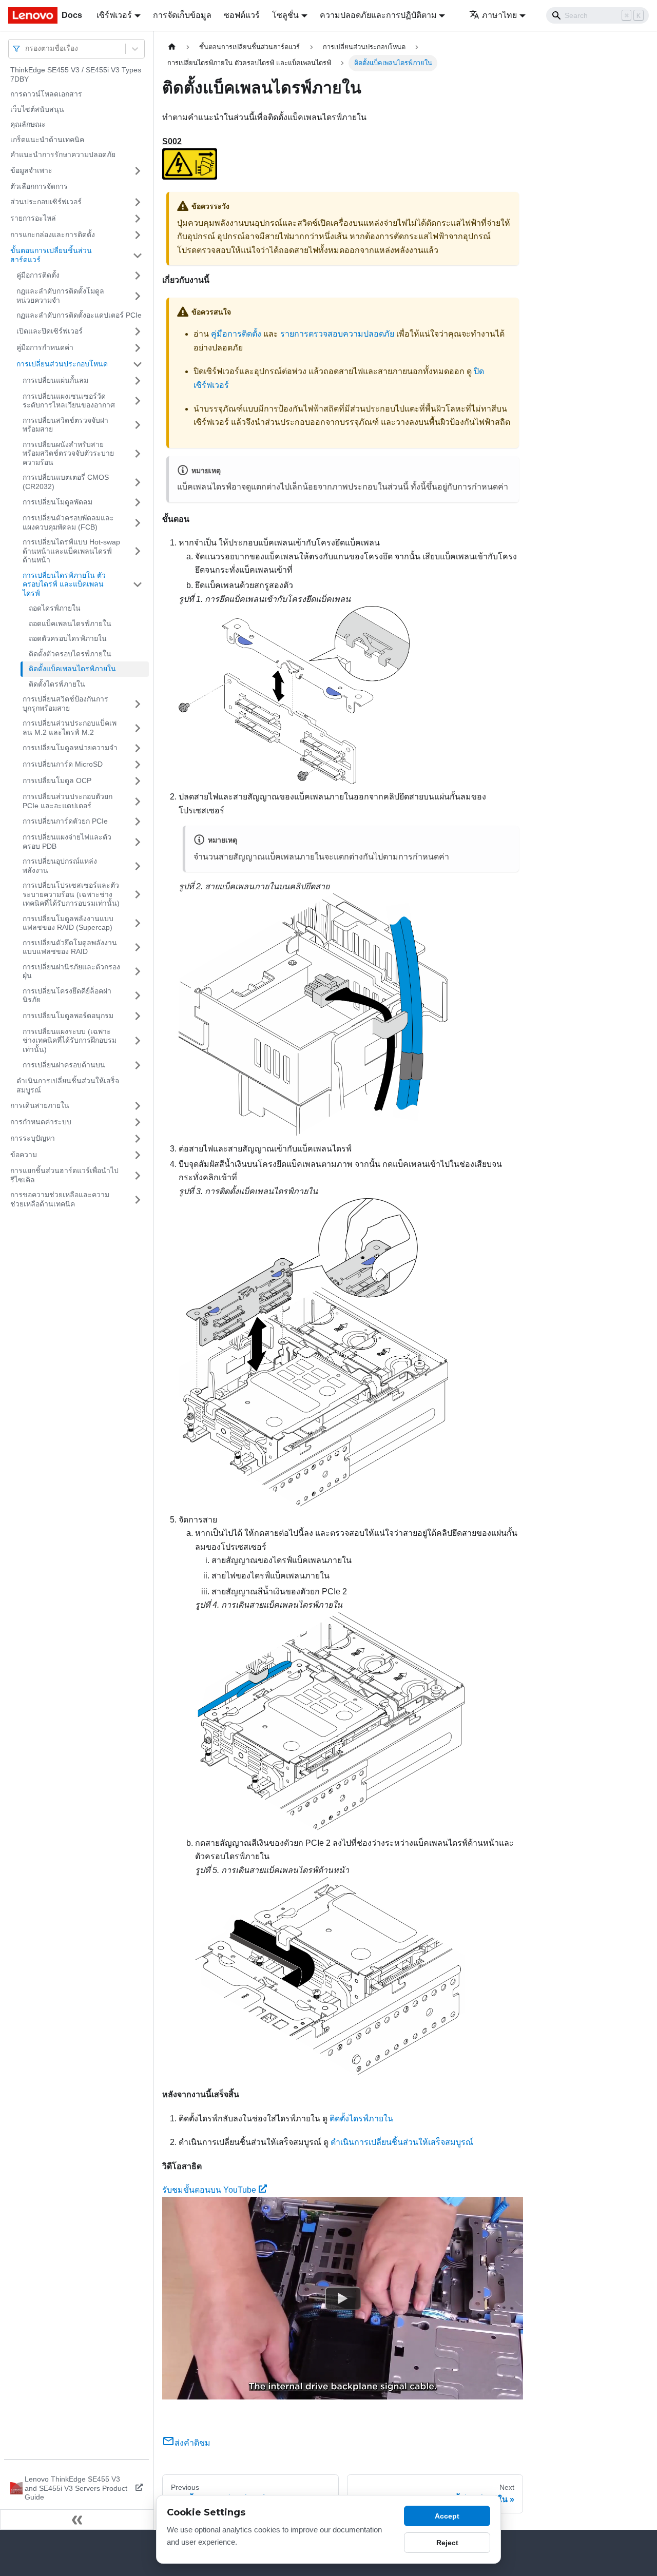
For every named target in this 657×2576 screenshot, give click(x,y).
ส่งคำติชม (192, 2443)
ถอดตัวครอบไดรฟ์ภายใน (68, 638)
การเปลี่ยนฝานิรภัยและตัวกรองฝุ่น (71, 971)
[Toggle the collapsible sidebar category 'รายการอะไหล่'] (138, 219)
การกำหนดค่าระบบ (41, 1122)
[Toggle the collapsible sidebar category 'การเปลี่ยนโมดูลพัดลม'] (138, 502)
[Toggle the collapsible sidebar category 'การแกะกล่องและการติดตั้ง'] (138, 235)
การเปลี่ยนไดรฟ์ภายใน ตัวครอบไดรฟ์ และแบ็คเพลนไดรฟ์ (64, 584)
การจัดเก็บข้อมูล (182, 15)
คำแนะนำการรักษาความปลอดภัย (63, 154)
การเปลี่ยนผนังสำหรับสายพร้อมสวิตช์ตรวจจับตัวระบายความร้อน (68, 453)
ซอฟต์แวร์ (242, 15)
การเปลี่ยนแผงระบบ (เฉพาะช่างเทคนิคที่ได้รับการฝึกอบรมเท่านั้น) (70, 1040)
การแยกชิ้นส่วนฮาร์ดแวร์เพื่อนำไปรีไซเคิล (64, 1175)
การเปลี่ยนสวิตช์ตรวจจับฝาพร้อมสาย (65, 425)
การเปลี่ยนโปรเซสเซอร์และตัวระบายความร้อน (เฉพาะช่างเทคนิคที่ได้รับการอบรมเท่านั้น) (71, 894)
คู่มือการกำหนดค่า (45, 347)
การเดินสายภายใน (40, 1105)
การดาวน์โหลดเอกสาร (46, 94)
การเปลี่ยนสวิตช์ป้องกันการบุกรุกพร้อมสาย (65, 704)
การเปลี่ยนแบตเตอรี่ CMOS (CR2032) (66, 482)
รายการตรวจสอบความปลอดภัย (337, 334)
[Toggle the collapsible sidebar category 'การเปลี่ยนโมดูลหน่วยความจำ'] (138, 748)
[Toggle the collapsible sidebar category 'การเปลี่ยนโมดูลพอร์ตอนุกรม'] (138, 1016)
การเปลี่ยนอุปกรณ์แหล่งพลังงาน (60, 866)
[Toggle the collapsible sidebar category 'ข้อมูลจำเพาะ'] (138, 171)
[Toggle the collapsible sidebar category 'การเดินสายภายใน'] (138, 1106)
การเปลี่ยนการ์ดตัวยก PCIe (65, 821)
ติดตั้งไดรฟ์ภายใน (57, 684)
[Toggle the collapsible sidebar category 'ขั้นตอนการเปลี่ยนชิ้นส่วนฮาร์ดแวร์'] (138, 255)
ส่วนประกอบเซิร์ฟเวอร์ (46, 202)
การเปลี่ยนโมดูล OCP (57, 780)
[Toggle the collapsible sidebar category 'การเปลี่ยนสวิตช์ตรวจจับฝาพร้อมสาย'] (138, 425)
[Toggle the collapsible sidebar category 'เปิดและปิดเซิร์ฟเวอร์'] (138, 331)
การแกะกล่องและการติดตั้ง (53, 235)
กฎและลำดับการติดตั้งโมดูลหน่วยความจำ (60, 296)
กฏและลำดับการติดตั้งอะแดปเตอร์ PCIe (79, 315)
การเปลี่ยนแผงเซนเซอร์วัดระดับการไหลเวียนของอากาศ (69, 401)
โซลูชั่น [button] (285, 15)
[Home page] (172, 47)
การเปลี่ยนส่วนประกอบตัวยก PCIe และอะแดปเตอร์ (67, 801)
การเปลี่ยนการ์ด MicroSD (63, 764)
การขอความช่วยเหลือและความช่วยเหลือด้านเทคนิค (60, 1199)
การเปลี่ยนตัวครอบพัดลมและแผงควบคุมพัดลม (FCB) (68, 522)
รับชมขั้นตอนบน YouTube (209, 2190)
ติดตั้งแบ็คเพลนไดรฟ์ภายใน (72, 669)
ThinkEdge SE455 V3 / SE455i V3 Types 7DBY (76, 74)
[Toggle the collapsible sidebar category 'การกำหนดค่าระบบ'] (138, 1122)
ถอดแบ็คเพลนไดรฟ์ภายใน (70, 623)
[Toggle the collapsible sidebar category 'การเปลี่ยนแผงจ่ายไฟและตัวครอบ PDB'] (138, 842)
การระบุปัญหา (33, 1138)
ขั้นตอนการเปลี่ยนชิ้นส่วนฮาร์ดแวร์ (51, 255)
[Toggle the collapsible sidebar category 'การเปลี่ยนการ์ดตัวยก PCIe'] (138, 822)
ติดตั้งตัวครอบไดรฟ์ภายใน (70, 654)
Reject (447, 2543)
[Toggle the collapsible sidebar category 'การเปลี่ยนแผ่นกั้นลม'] (138, 381)
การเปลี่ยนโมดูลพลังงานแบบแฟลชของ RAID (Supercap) (68, 923)
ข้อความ (24, 1155)
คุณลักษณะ (28, 124)
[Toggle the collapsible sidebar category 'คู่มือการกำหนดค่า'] (138, 348)
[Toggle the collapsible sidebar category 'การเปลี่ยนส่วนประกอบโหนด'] (138, 364)
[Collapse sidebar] (77, 2520)
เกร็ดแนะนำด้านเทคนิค (47, 140)
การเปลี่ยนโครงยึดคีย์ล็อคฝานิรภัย (67, 996)
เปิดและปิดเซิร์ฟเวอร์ (50, 331)
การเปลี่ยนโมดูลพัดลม (57, 502)
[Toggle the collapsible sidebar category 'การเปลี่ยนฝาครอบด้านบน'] (138, 1065)
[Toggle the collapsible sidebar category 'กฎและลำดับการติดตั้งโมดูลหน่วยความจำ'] (138, 296)
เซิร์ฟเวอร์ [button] (114, 15)
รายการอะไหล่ (33, 218)
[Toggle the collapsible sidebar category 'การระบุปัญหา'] (138, 1139)
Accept (447, 2516)
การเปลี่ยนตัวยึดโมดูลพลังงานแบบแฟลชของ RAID (70, 947)
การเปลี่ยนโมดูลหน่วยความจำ (70, 748)
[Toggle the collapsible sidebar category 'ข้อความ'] (138, 1155)
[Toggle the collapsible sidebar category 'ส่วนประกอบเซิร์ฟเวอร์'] (138, 202)
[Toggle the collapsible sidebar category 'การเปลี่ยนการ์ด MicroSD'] (138, 765)
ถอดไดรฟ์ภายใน (55, 608)
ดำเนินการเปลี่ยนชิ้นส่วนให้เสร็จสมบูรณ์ (68, 1085)
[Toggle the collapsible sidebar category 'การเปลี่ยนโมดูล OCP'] (138, 781)
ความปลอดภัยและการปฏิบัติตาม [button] (378, 15)
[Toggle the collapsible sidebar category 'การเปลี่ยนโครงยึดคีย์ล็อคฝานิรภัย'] (138, 996)
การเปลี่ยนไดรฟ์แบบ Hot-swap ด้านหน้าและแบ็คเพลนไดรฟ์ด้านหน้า (71, 551)
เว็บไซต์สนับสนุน (37, 109)
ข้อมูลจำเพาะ (31, 170)
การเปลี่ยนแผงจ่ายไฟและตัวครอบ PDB (67, 842)
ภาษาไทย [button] (499, 15)
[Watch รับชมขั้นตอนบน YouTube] (343, 2298)
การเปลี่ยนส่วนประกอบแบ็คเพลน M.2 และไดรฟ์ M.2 (70, 728)
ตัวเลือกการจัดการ (39, 186)
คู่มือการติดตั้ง (38, 275)
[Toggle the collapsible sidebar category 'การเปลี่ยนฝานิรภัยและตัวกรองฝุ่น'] (138, 972)
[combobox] (26, 48)
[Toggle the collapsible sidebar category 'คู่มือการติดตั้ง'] (138, 276)
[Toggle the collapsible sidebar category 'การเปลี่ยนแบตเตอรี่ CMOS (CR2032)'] (138, 482)
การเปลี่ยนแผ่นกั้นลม (55, 380)
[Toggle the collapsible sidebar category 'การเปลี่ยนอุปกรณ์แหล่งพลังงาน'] (138, 866)
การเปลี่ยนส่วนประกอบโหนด (62, 364)
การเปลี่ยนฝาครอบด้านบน (64, 1065)
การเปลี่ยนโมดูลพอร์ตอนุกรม (68, 1016)
